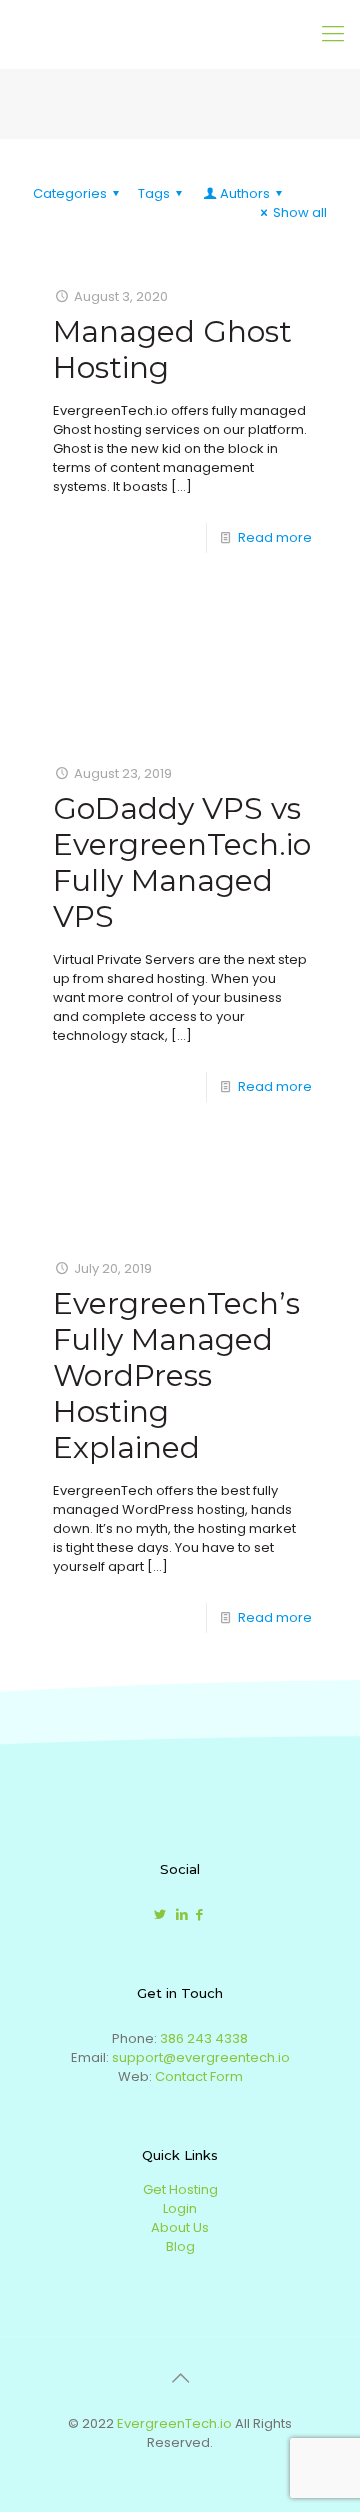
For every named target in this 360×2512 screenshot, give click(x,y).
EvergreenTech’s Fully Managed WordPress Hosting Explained (176, 1375)
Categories (70, 193)
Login (180, 2208)
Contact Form (199, 2076)
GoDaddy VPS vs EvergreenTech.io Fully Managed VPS (182, 862)
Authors (245, 193)
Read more (275, 537)
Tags (154, 193)
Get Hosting (180, 2189)
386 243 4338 (204, 2038)
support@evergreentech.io (201, 2057)
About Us (180, 2227)
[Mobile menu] (333, 34)
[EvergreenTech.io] (125, 34)
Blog (180, 2246)
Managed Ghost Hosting (172, 349)
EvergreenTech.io (174, 2423)
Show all (300, 212)
